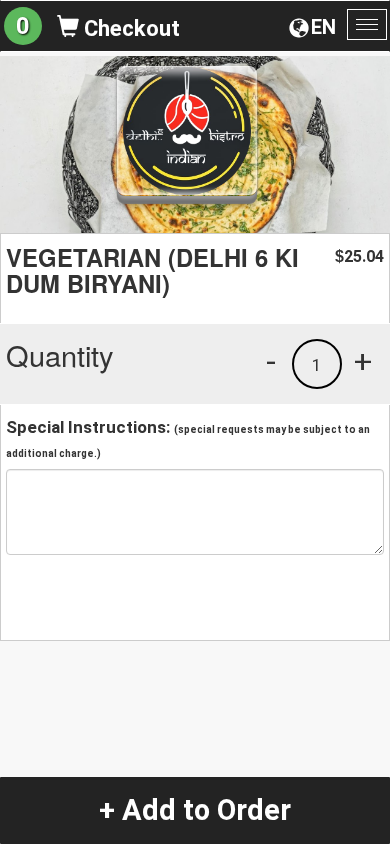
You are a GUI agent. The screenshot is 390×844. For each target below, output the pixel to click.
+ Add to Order (195, 810)
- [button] (271, 361)
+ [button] (363, 361)
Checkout (129, 28)
